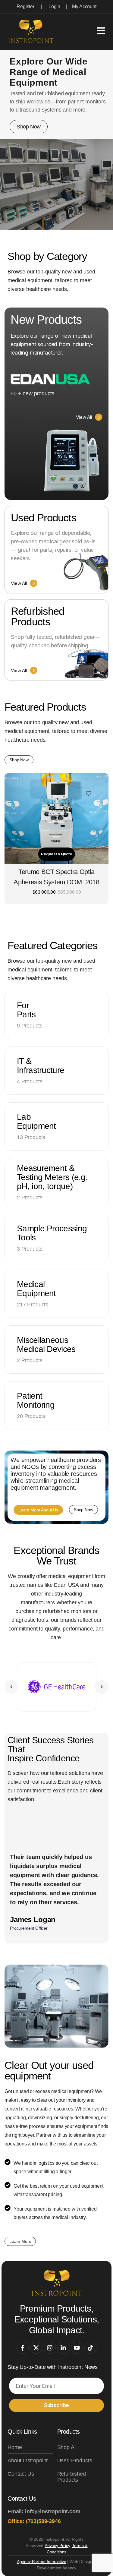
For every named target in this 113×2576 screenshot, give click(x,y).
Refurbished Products (72, 2477)
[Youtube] (77, 2348)
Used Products (75, 2461)
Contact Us (21, 2474)
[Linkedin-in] (63, 2348)
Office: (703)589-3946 (34, 2521)
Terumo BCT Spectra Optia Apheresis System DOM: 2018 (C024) (56, 878)
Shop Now (29, 127)
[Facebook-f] (23, 2348)
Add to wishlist (89, 794)
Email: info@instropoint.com (44, 2511)
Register (25, 6)
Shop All (67, 2447)
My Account (84, 6)
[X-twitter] (36, 2348)
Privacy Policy (57, 2546)
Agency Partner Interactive (42, 2562)
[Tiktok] (90, 2348)
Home (15, 2447)
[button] (11, 1687)
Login (54, 6)
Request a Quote (56, 854)
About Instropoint (28, 2461)
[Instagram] (50, 2348)
